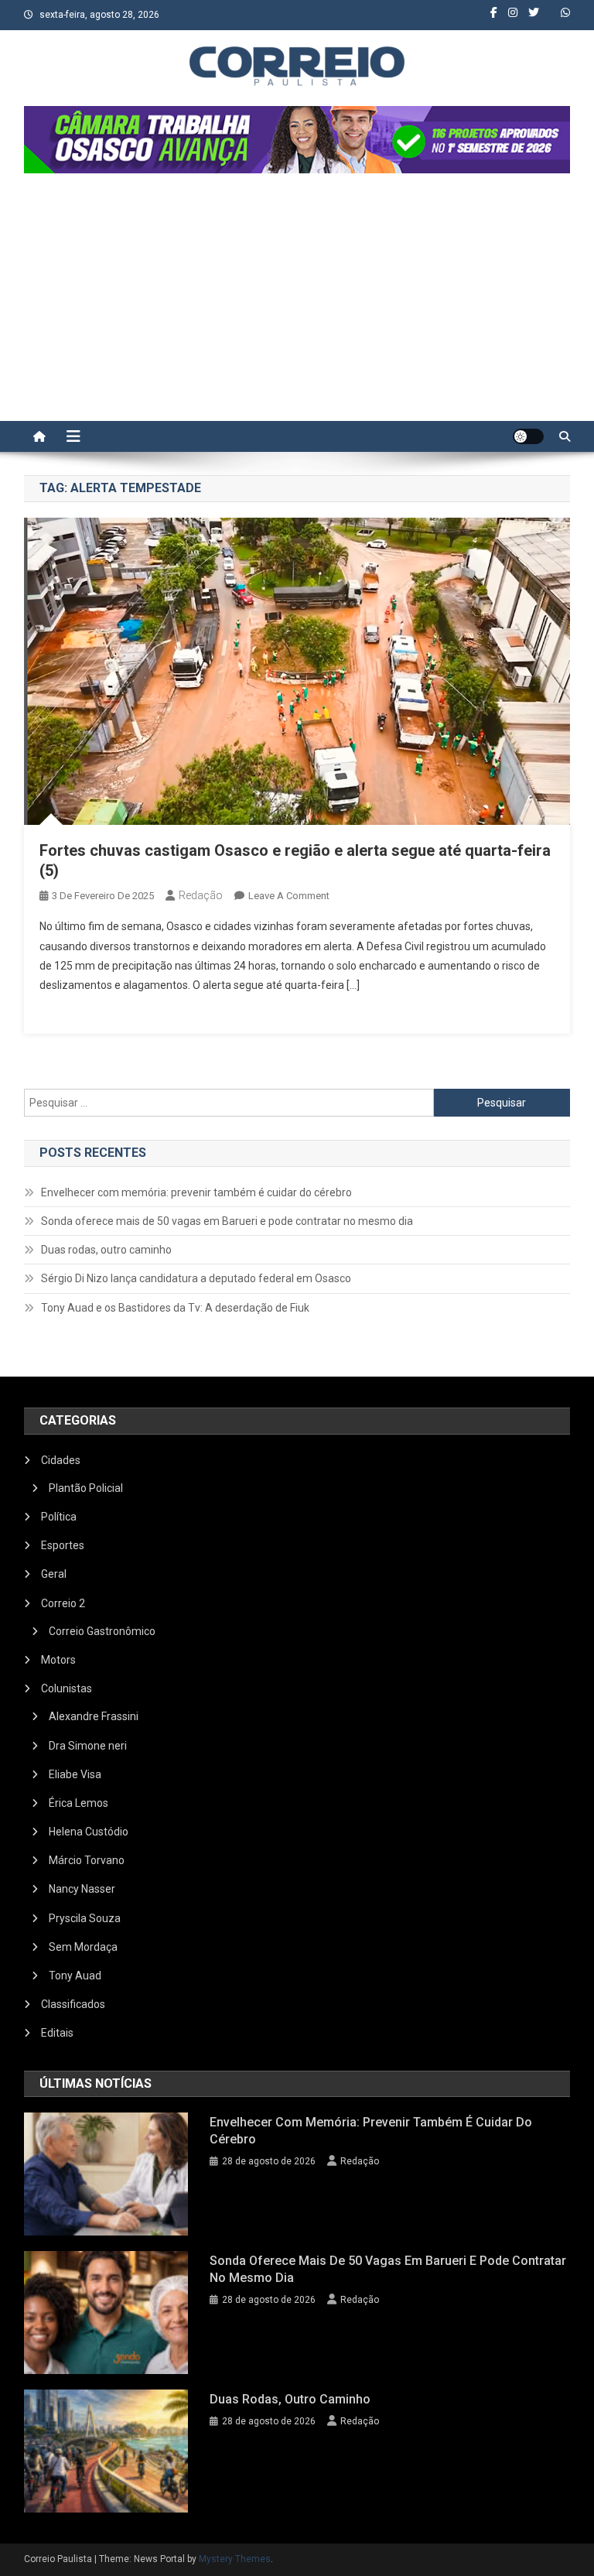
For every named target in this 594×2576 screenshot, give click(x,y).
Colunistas (67, 1688)
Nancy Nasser (82, 1889)
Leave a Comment (289, 896)
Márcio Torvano (87, 1860)
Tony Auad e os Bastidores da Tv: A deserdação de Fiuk (175, 1308)
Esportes (63, 1545)
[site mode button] (528, 436)
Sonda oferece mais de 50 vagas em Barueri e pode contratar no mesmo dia (227, 1221)
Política (59, 1517)
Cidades (61, 1460)
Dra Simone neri (88, 1746)
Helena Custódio (89, 1832)
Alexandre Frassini (94, 1716)
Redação (201, 895)
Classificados (73, 2004)
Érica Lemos (79, 1803)
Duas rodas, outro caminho (106, 1250)
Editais (57, 2033)
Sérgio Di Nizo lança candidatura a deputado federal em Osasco (196, 1278)
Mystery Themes (235, 2559)
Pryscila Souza (85, 1918)
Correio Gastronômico (102, 1631)
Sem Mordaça (83, 1947)
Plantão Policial (86, 1488)
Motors (58, 1660)
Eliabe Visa (75, 1774)
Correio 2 (63, 1603)
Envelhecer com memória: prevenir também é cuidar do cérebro (196, 1192)
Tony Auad (75, 1976)
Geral (54, 1574)
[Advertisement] (297, 305)
